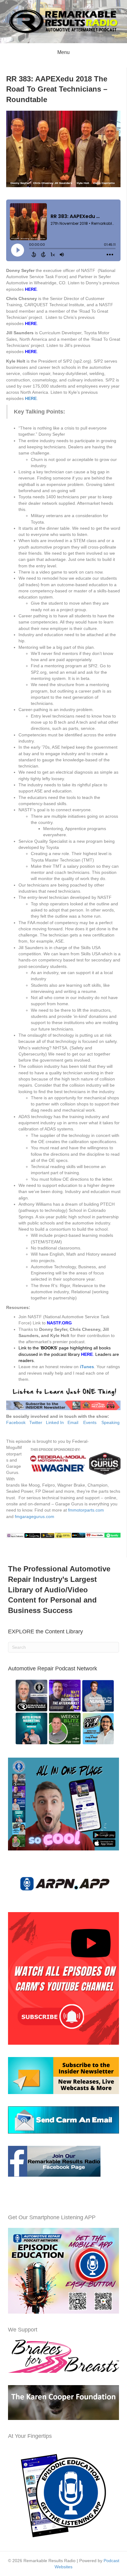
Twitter (36, 1422)
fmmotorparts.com (86, 1510)
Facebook (16, 1422)
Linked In (55, 1422)
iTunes (87, 1367)
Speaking (111, 1422)
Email (73, 1422)
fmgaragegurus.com (35, 1516)
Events (90, 1422)
